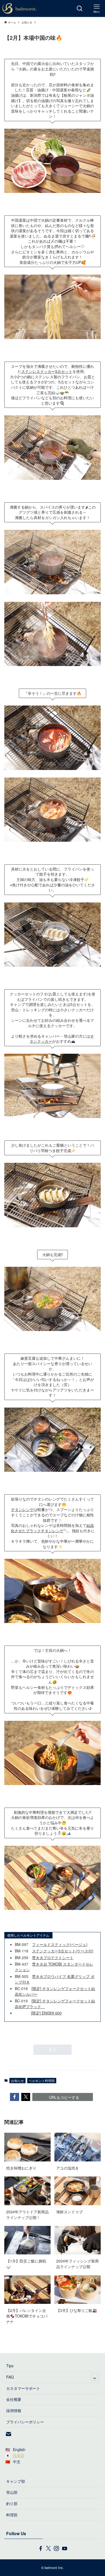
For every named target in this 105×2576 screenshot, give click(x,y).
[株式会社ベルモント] (19, 8)
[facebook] (41, 2549)
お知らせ (17, 2080)
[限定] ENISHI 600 (46, 2013)
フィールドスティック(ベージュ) (60, 1944)
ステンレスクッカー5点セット (47, 371)
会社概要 (14, 2399)
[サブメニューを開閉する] (95, 2377)
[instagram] (57, 2549)
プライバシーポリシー (25, 2422)
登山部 (12, 2492)
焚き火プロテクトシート (53, 1958)
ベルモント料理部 (42, 2080)
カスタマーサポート (23, 2388)
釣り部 (12, 2503)
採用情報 (14, 2410)
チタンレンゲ (22, 1509)
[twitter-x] (48, 2549)
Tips (10, 2366)
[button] (15, 2097)
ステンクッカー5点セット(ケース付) (63, 1951)
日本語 (19, 2455)
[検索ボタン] (80, 8)
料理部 (12, 2515)
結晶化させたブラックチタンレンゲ (52, 1528)
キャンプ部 (16, 2481)
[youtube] (65, 2549)
